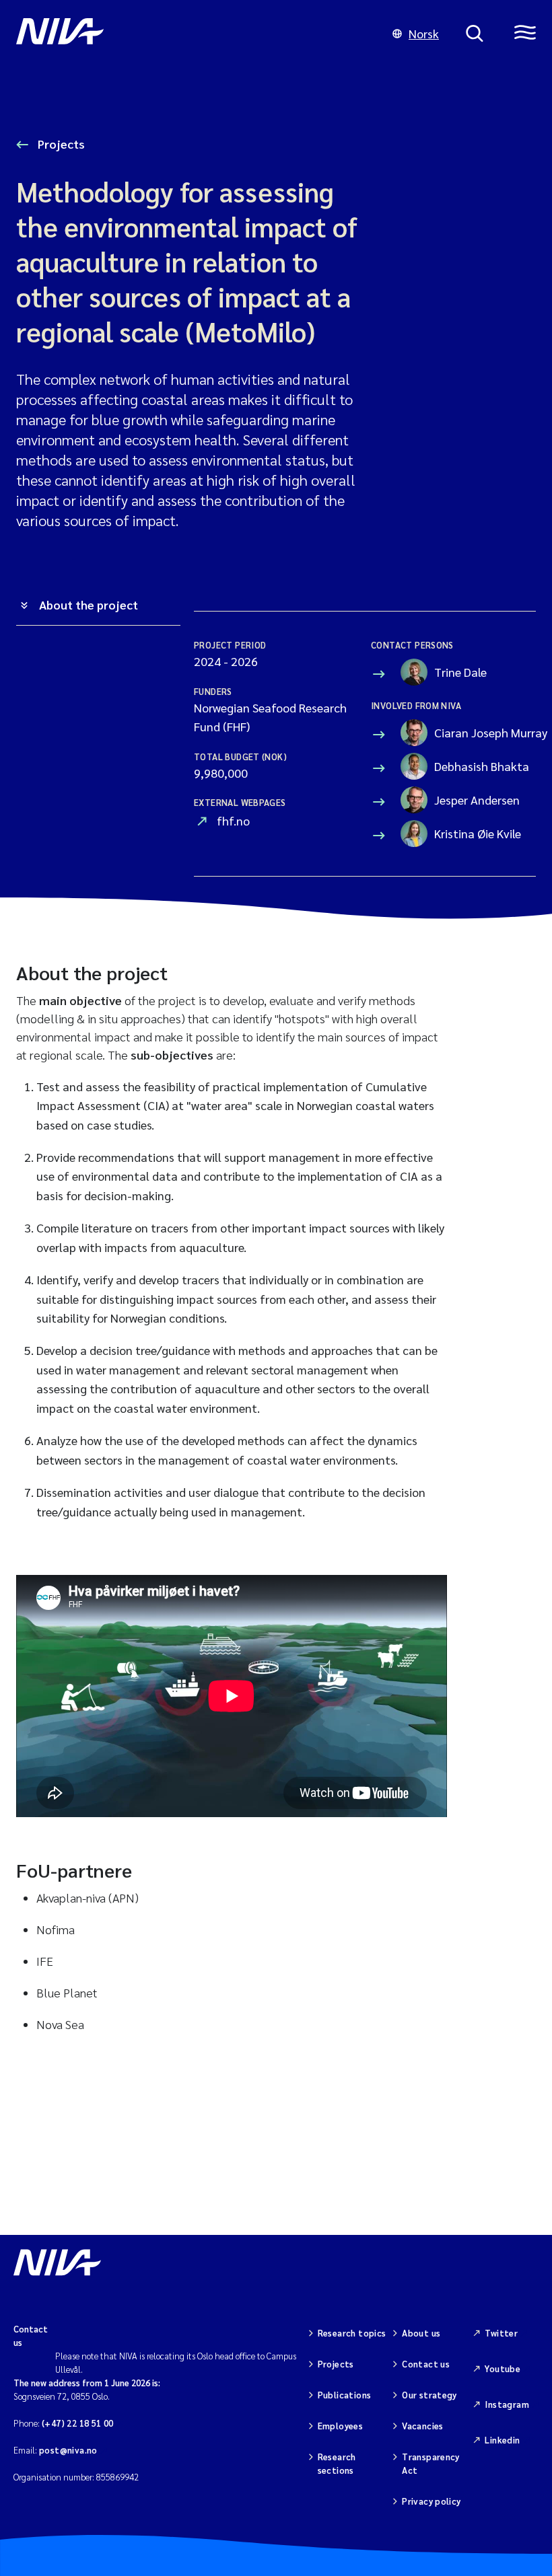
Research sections (337, 2463)
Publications (345, 2395)
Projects (60, 144)
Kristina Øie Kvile (475, 833)
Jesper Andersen (475, 800)
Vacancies (423, 2426)
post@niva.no (68, 2450)
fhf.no (233, 820)
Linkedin (502, 2440)
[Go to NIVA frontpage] (191, 34)
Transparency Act (431, 2463)
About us (421, 2333)
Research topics (352, 2333)
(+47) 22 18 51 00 (78, 2423)
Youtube (503, 2368)
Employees (341, 2426)
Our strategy (429, 2395)
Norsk (424, 33)
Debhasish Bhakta (475, 766)
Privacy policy (431, 2501)
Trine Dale (460, 672)
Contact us (426, 2364)
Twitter (501, 2333)
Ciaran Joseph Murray (475, 732)
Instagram (507, 2404)
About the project (89, 604)
